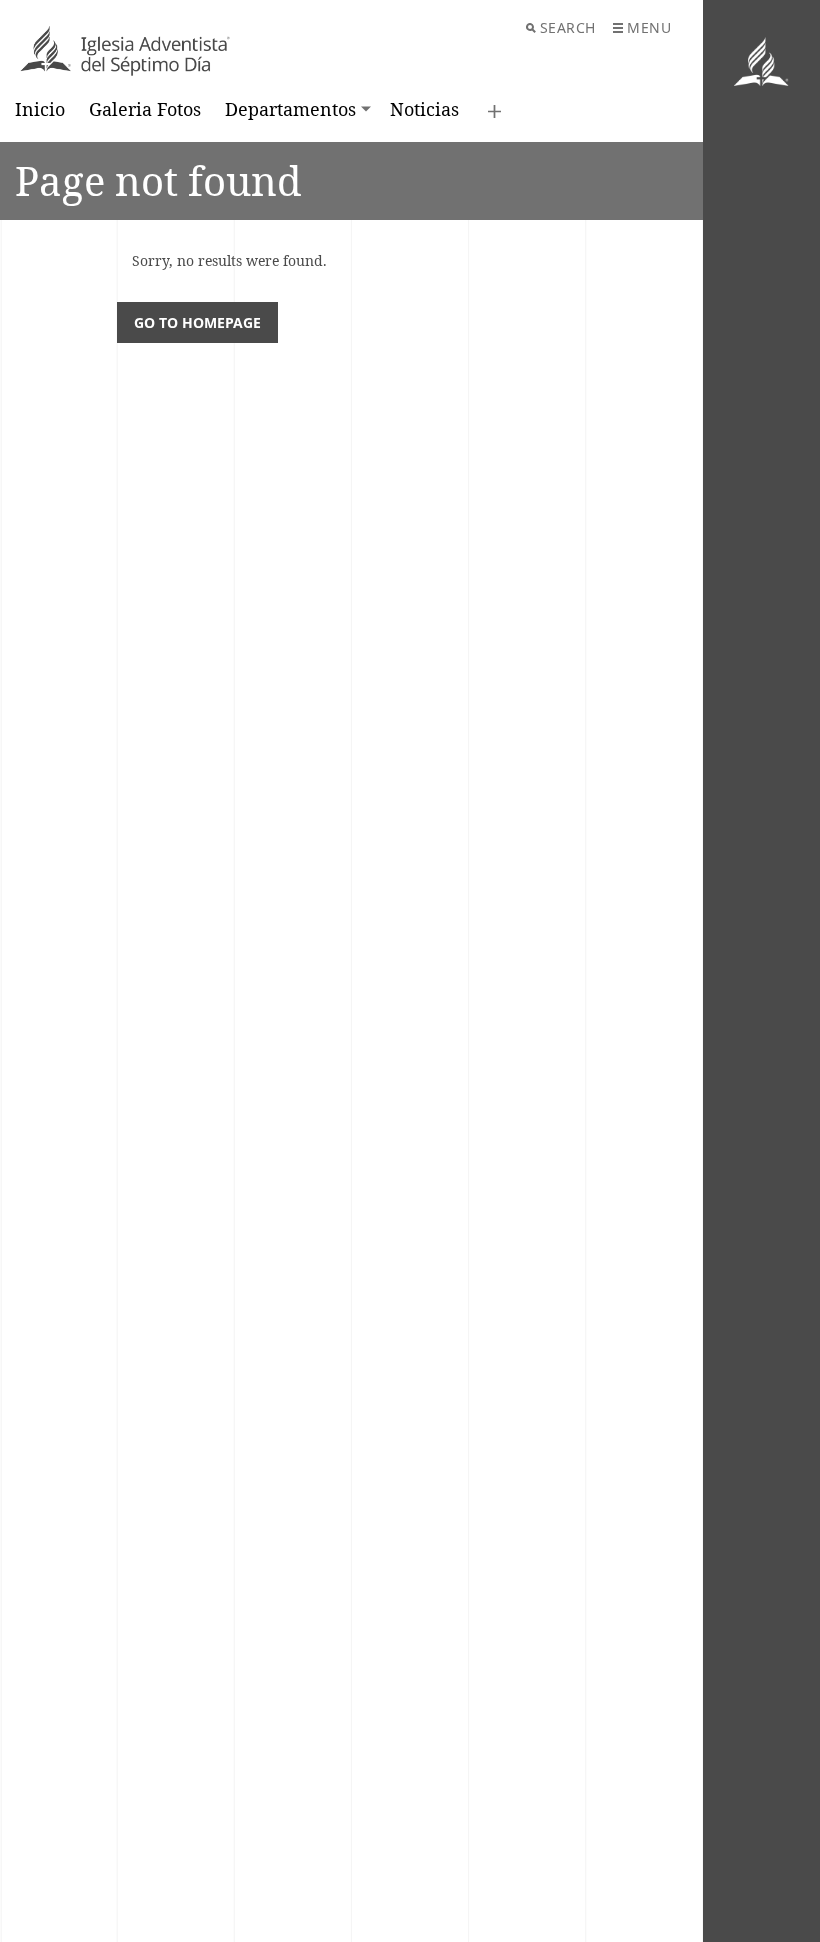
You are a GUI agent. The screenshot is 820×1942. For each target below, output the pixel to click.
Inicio (40, 109)
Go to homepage (197, 322)
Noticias (424, 109)
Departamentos (290, 109)
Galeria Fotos (145, 109)
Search (568, 27)
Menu (649, 27)
